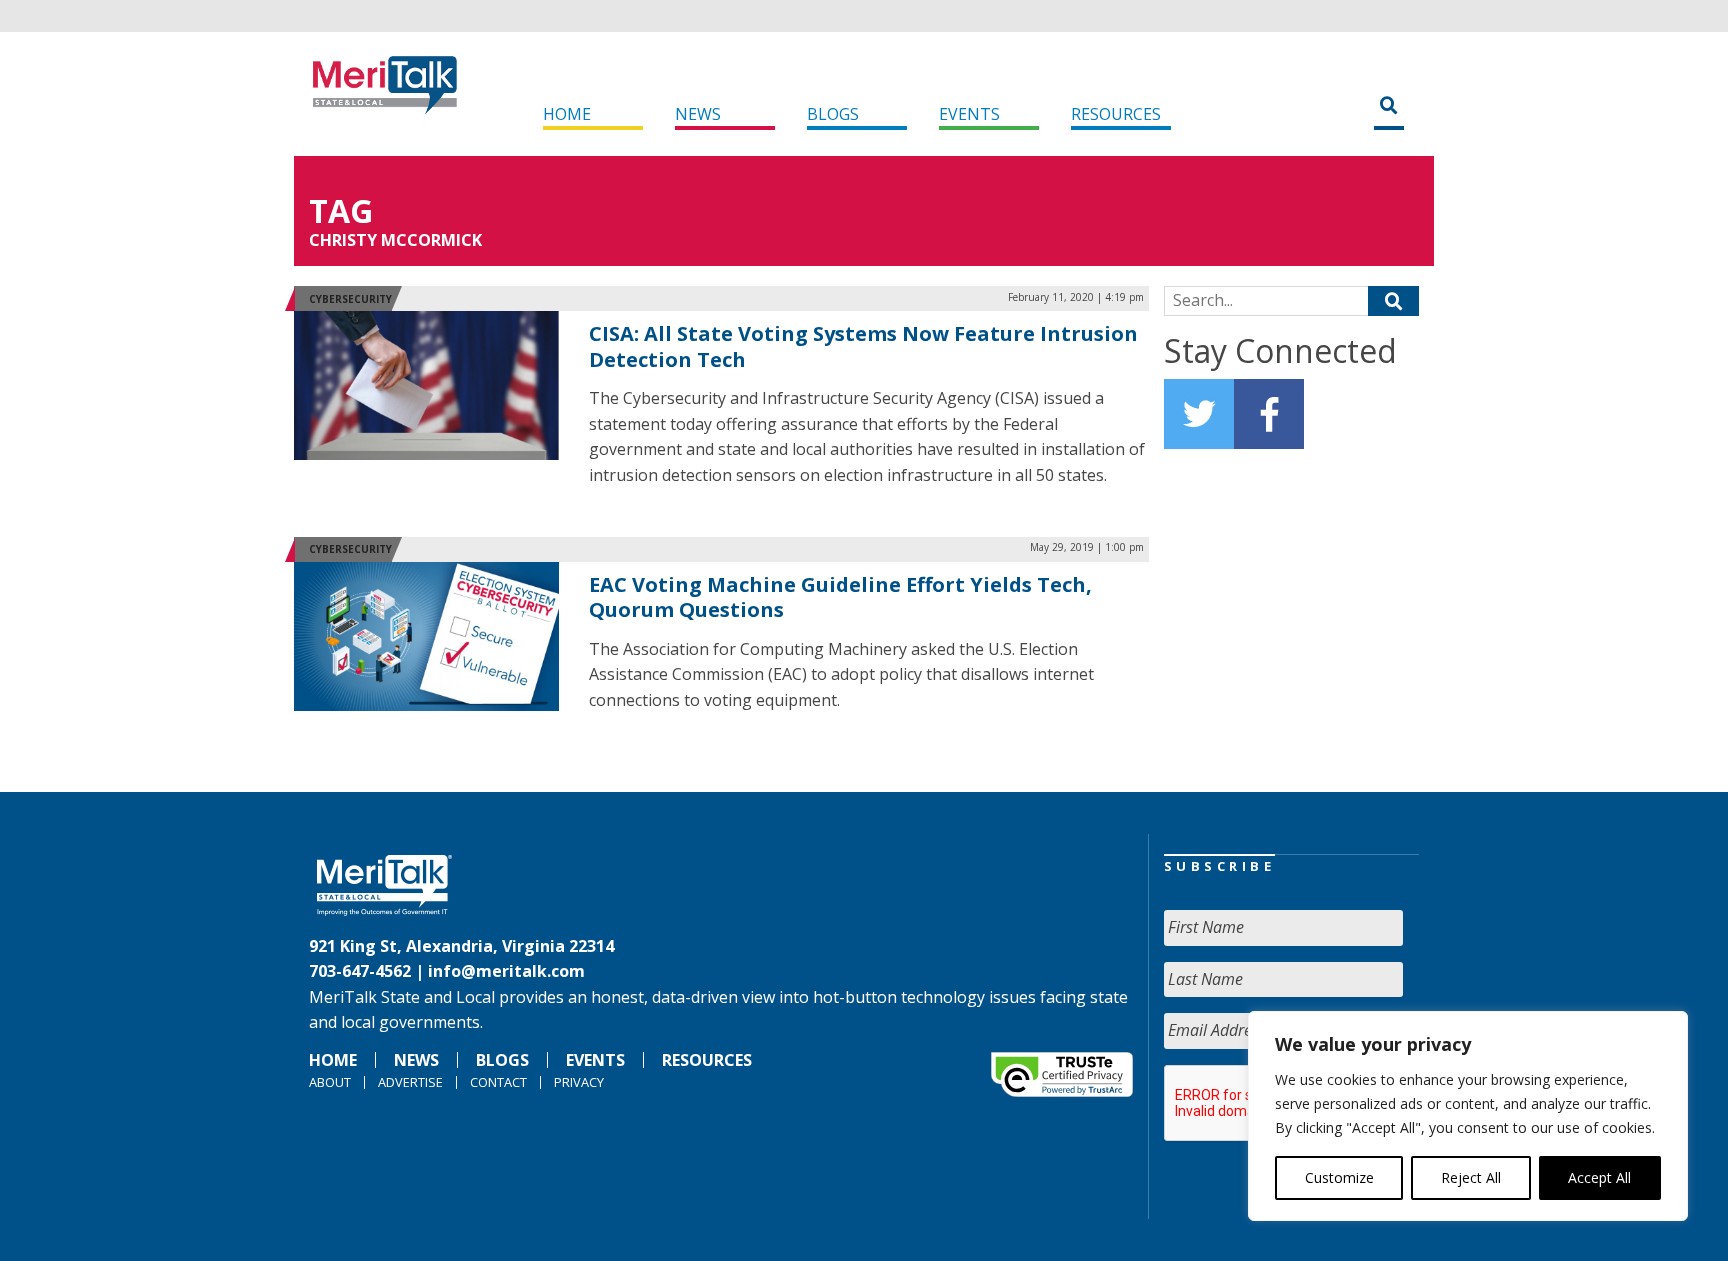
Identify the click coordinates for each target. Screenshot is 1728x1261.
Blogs (833, 114)
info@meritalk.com (506, 971)
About (330, 1082)
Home (567, 114)
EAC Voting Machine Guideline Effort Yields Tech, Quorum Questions (840, 597)
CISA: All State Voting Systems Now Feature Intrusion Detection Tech (863, 346)
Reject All (1471, 1177)
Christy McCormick (395, 240)
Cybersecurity (350, 299)
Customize (1339, 1177)
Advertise (410, 1082)
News (698, 114)
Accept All (1599, 1177)
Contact (498, 1082)
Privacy (579, 1082)
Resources (1116, 114)
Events (969, 114)
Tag (341, 210)
